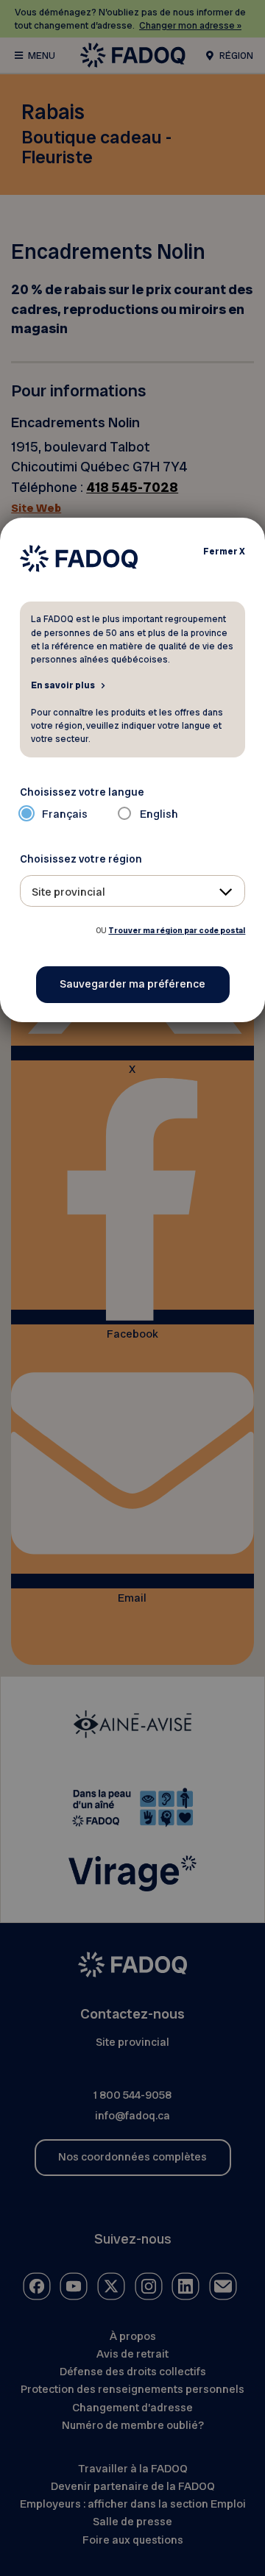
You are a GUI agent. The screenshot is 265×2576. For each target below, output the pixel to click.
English (159, 814)
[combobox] (133, 891)
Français (65, 814)
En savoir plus (63, 685)
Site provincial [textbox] (68, 892)
